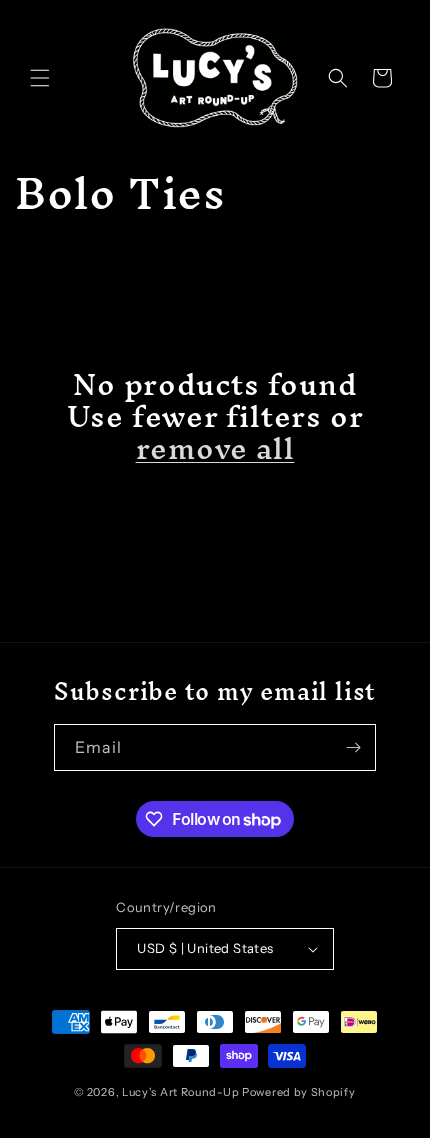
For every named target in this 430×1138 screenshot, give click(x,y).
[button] (40, 78)
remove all (215, 449)
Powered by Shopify (299, 1092)
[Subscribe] (353, 747)
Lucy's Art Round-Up (180, 1092)
